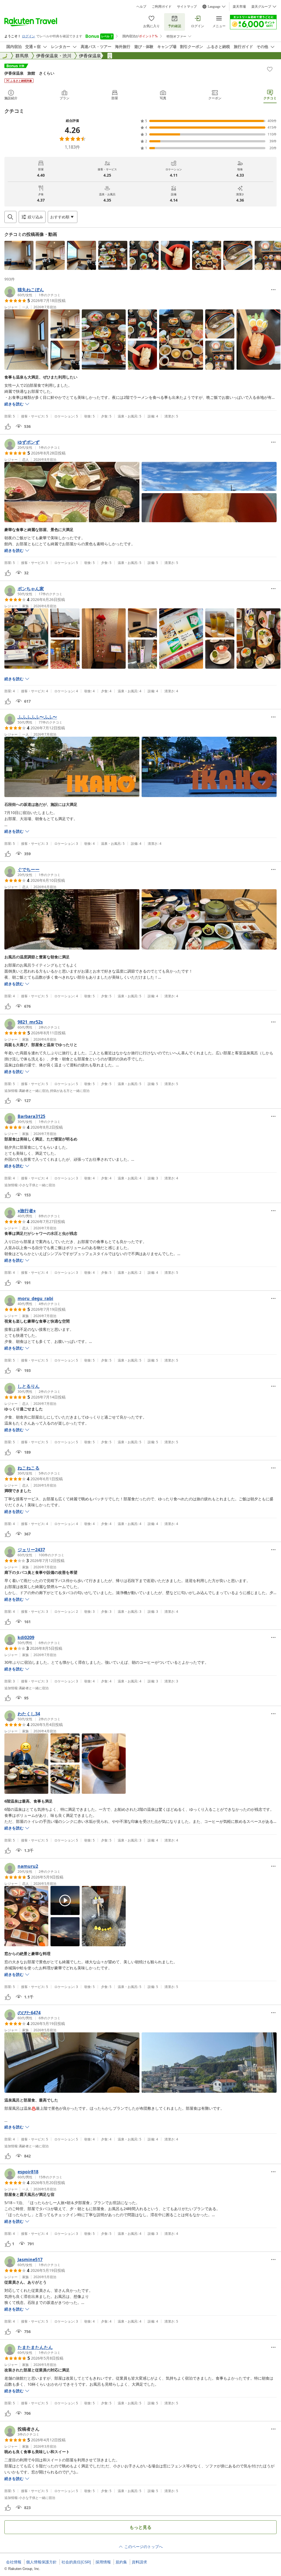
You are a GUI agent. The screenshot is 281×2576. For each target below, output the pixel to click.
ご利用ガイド (162, 7)
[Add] (270, 69)
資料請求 (139, 2562)
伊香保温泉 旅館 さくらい (29, 73)
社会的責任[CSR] (76, 2562)
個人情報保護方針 (41, 2562)
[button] (19, 255)
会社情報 (14, 2562)
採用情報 (103, 2562)
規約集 (121, 2562)
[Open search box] (10, 217)
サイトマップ (187, 7)
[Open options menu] (273, 290)
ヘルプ (141, 7)
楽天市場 (239, 7)
